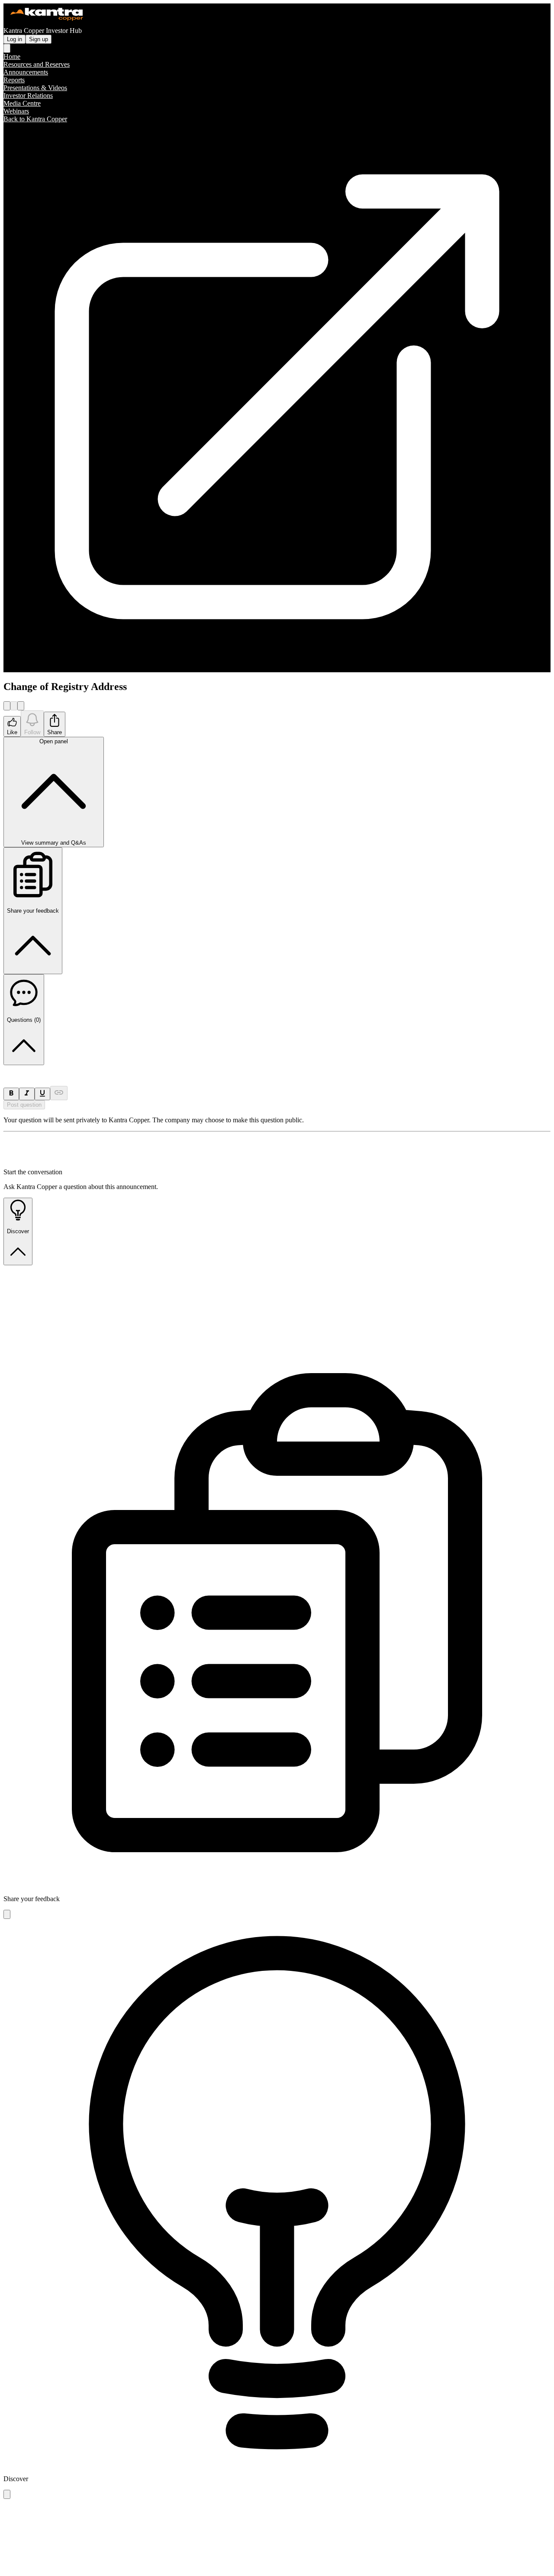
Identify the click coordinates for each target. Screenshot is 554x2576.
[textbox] (277, 1069)
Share (55, 732)
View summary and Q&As (54, 792)
